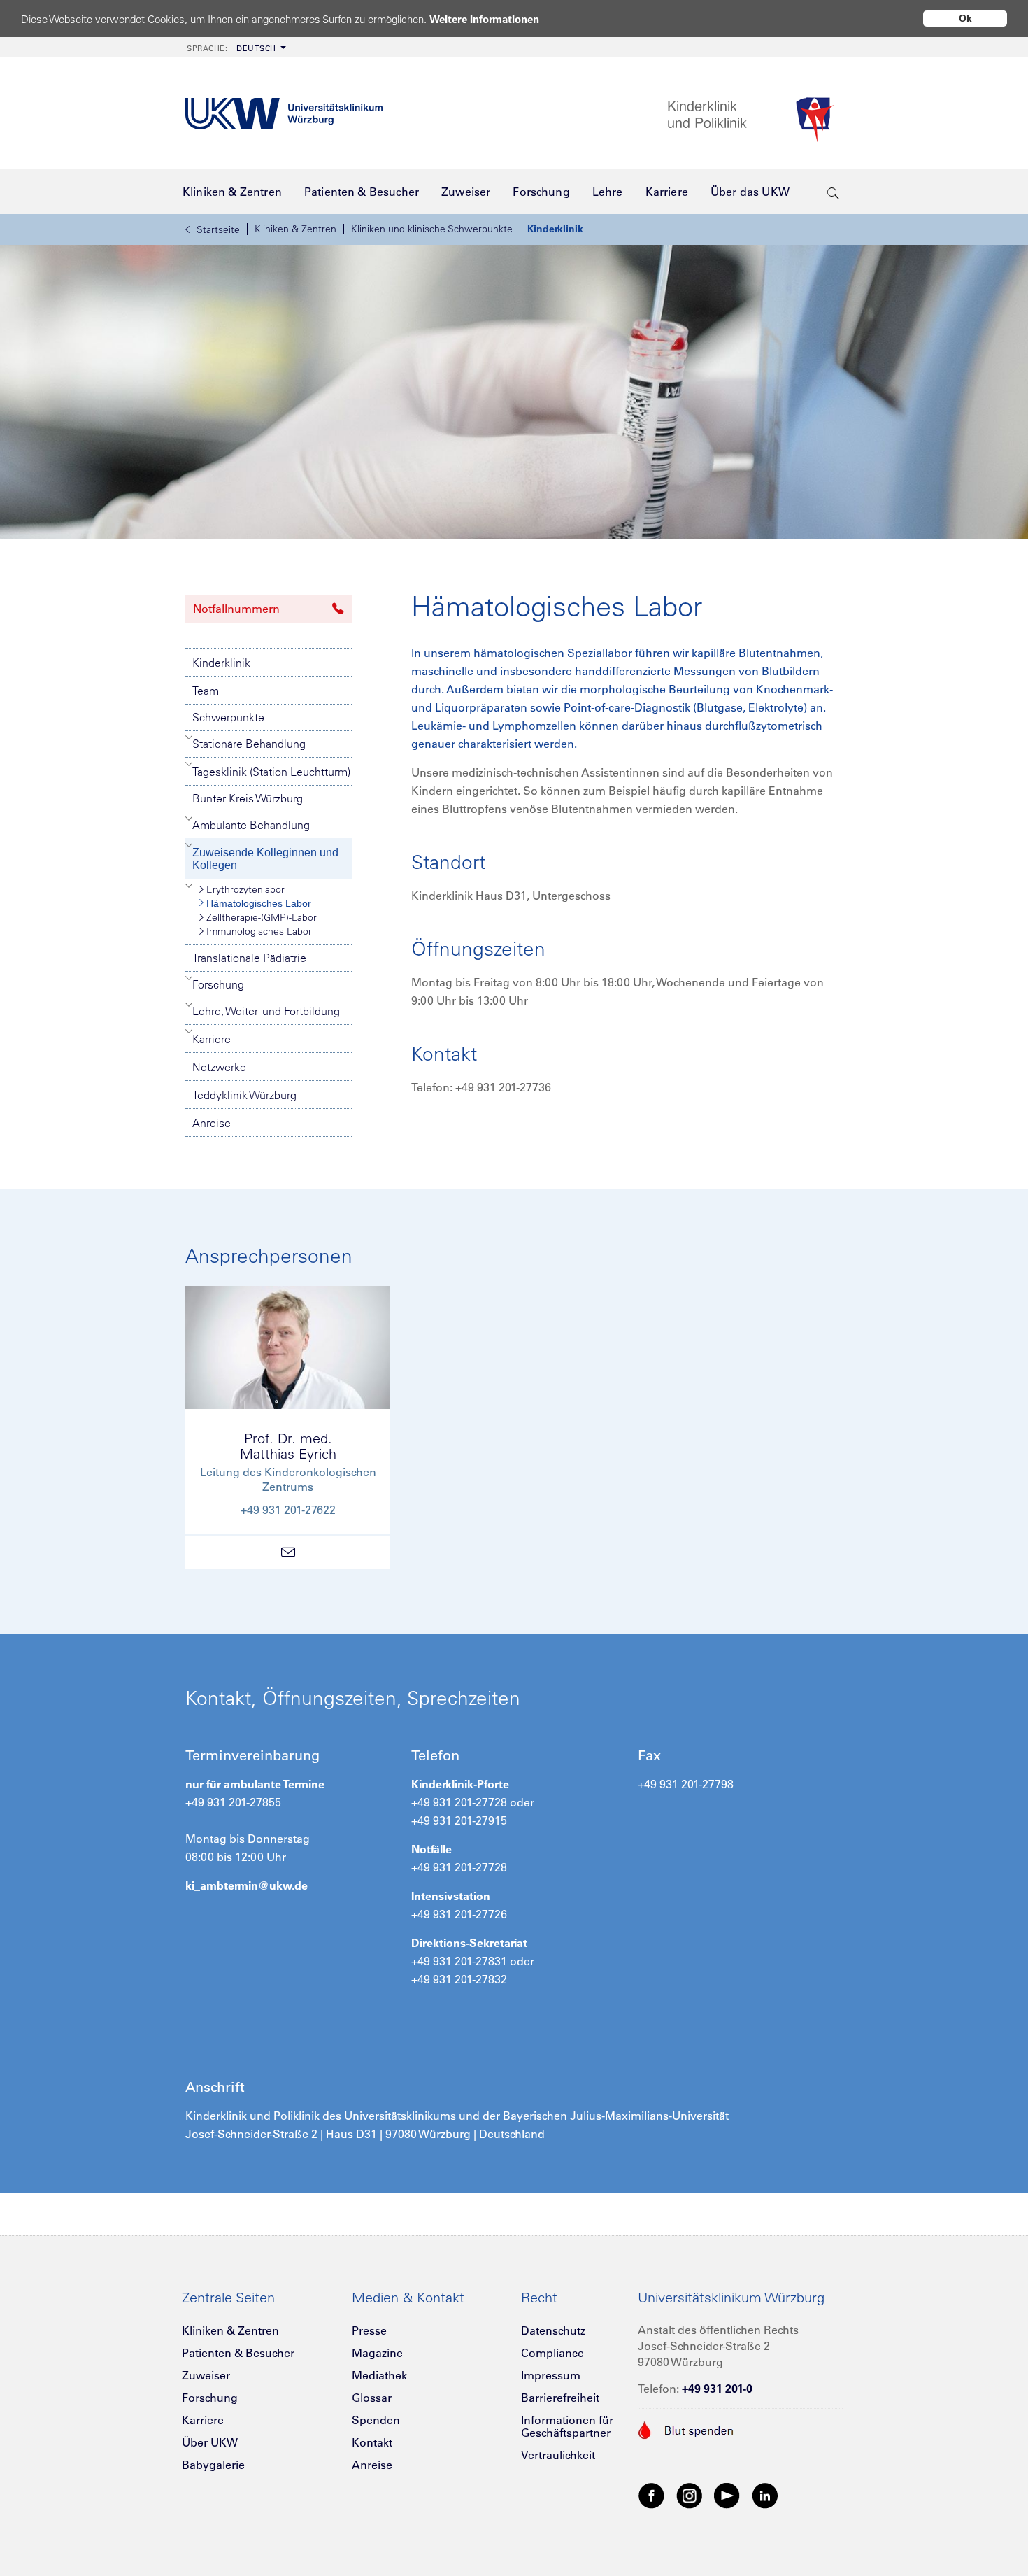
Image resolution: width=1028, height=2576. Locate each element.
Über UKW (210, 2442)
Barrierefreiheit (560, 2398)
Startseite (218, 229)
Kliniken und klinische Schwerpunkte (432, 229)
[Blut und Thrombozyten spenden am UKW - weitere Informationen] (686, 2428)
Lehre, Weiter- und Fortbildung (266, 1011)
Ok (965, 18)
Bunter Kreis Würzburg (248, 798)
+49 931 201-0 (717, 2389)
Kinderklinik (555, 229)
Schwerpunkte (228, 717)
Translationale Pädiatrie (249, 958)
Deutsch (231, 48)
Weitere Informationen (484, 19)
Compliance (552, 2353)
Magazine (377, 2353)
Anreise (212, 1123)
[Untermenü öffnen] (189, 737)
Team (206, 691)
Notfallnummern (236, 609)
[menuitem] (235, 47)
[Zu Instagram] (690, 2495)
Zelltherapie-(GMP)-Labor (262, 917)
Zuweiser (206, 2375)
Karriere (212, 1039)
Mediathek (379, 2375)
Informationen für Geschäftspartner (567, 2426)
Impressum (551, 2375)
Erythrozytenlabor (245, 889)
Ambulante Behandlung (251, 825)
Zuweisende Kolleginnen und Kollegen (265, 859)
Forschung (218, 984)
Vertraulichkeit (558, 2455)
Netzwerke (219, 1067)
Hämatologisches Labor (259, 903)
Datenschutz (553, 2330)
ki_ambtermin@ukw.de (247, 1885)
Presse (369, 2330)
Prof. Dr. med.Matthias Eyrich (288, 1446)
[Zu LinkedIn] (765, 2495)
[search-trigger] (833, 192)
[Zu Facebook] (652, 2495)
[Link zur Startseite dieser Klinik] (755, 114)
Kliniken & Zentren (295, 229)
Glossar (372, 2398)
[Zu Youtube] (727, 2495)
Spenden (376, 2420)
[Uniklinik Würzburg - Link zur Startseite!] (284, 114)
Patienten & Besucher (238, 2353)
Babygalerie (213, 2465)
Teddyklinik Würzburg (244, 1095)
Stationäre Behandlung (249, 744)
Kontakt (372, 2442)
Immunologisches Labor (259, 931)
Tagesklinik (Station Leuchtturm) (271, 772)
